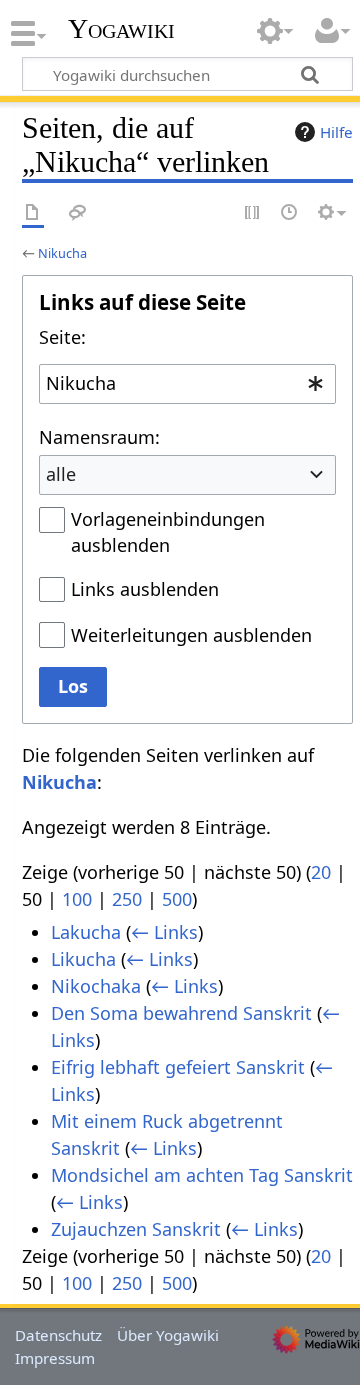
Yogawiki (121, 29)
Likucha (83, 959)
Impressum (55, 1358)
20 (321, 872)
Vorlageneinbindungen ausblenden (168, 532)
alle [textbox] (61, 474)
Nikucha (62, 253)
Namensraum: (99, 437)
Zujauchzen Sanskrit (136, 1229)
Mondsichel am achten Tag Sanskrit (202, 1175)
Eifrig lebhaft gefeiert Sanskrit (178, 1067)
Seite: (62, 337)
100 (77, 899)
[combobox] (187, 384)
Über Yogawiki (168, 1335)
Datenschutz (58, 1335)
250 (127, 899)
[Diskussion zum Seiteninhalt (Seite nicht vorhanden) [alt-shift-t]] (78, 213)
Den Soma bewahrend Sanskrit (181, 1013)
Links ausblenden (145, 589)
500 (177, 899)
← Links (164, 932)
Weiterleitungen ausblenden (191, 635)
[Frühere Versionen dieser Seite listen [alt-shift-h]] (290, 213)
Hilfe (336, 132)
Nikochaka (96, 986)
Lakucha (86, 932)
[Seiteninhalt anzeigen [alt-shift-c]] (33, 213)
